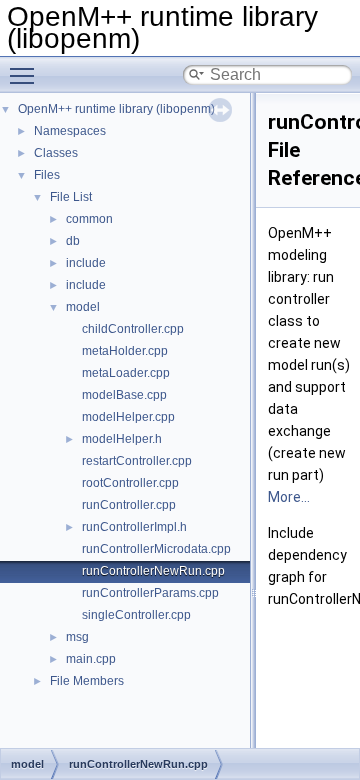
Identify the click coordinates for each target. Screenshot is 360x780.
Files (47, 175)
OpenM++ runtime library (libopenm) (116, 109)
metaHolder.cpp (125, 351)
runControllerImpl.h (134, 527)
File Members (87, 681)
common (89, 219)
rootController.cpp (130, 483)
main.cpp (91, 659)
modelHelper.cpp (128, 417)
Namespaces (70, 131)
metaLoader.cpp (126, 373)
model (83, 307)
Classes (56, 153)
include (86, 263)
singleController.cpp (136, 615)
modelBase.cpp (124, 395)
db (73, 241)
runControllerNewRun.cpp (153, 571)
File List (71, 197)
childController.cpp (133, 329)
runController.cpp (129, 505)
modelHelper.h (122, 439)
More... (289, 497)
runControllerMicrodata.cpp (156, 549)
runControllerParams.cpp (150, 593)
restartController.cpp (137, 461)
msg (77, 637)
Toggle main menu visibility (26, 75)
